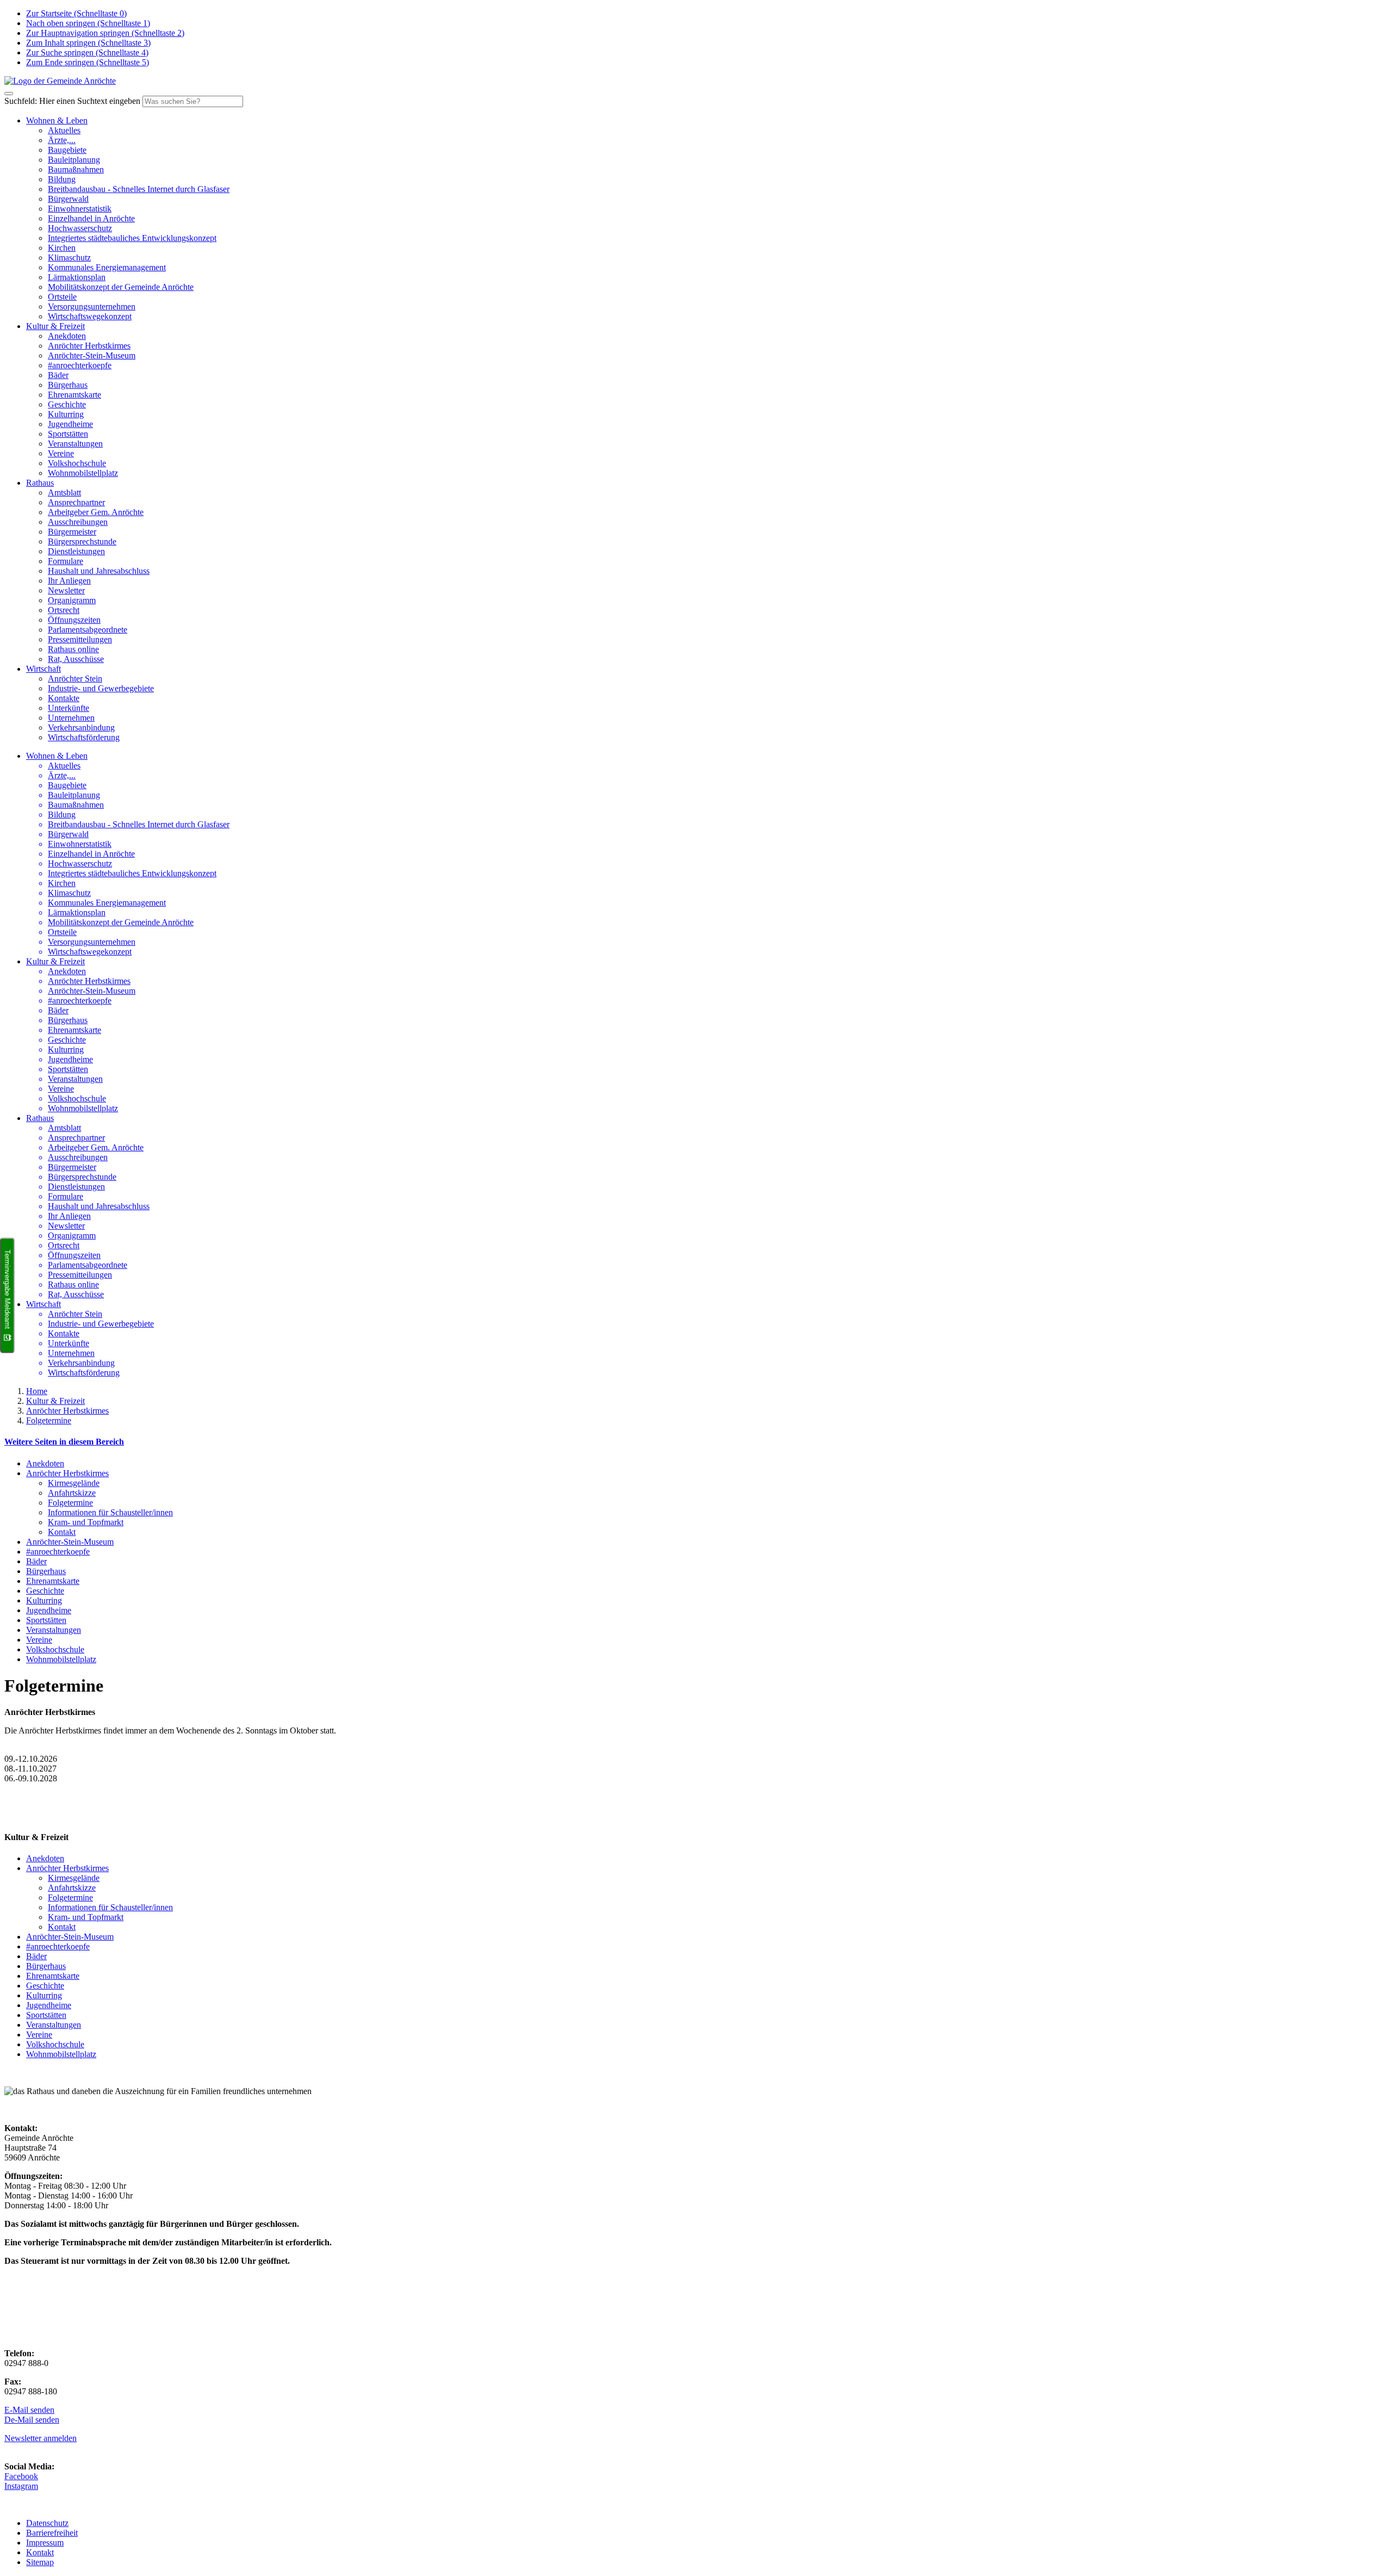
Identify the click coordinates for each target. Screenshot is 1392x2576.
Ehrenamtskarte (74, 395)
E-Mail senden (29, 2410)
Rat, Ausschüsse (76, 659)
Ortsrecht (64, 610)
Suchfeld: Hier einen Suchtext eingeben (72, 101)
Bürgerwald (68, 199)
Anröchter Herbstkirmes (89, 346)
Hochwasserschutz (80, 228)
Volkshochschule (77, 463)
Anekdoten (67, 336)
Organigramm (72, 600)
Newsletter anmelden (41, 2438)
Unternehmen (71, 718)
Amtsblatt (64, 493)
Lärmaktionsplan (77, 277)
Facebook (21, 2476)
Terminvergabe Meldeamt (7, 1290)
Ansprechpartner (76, 502)
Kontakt (62, 1532)
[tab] (696, 1442)
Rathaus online (73, 649)
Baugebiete (67, 150)
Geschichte (67, 404)
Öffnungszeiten (74, 620)
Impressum (45, 2543)
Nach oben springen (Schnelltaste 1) (88, 23)
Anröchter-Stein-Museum (92, 355)
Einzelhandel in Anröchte (91, 218)
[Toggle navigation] (9, 94)
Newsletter (66, 590)
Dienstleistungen (76, 551)
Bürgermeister (72, 532)
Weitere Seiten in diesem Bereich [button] (64, 1442)
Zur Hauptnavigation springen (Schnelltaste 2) (105, 33)
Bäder (58, 375)
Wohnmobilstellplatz (83, 473)
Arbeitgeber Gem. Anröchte (96, 512)
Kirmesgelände (74, 1483)
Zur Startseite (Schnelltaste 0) (76, 13)
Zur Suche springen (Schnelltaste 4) (87, 52)
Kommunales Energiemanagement (107, 267)
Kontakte (64, 698)
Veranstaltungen (75, 444)
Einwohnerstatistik (80, 209)
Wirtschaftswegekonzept (90, 316)
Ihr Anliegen (69, 581)
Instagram (21, 2486)
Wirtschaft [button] (43, 669)
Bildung (62, 179)
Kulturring (66, 414)
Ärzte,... (62, 140)
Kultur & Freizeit (55, 1401)
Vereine (61, 453)
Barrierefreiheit (52, 2533)
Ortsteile (62, 297)
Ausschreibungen (78, 522)
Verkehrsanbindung (81, 727)
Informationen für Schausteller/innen (110, 1512)
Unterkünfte (69, 708)
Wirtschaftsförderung (84, 737)
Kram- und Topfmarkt (86, 1522)
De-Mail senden (32, 2420)
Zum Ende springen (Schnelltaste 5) (88, 62)
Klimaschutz (69, 258)
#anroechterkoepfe (80, 365)
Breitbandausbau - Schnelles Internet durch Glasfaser (139, 189)
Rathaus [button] (40, 483)
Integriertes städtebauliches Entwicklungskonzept (132, 238)
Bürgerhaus (68, 385)
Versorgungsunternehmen (92, 306)
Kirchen (62, 248)
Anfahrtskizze (72, 1493)
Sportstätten (68, 434)
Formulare (66, 561)
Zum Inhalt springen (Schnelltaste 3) (88, 43)
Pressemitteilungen (80, 639)
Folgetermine (49, 1420)
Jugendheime (70, 424)
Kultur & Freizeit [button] (55, 326)
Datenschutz (47, 2523)
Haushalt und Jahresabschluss (99, 571)
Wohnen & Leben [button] (57, 120)
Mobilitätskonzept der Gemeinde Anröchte (121, 287)
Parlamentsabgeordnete (88, 630)
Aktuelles (64, 130)
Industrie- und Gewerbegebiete (101, 688)
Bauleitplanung (74, 160)
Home (37, 1391)
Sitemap (40, 2562)
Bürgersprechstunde (82, 541)
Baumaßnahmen (76, 169)
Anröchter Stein (75, 679)
